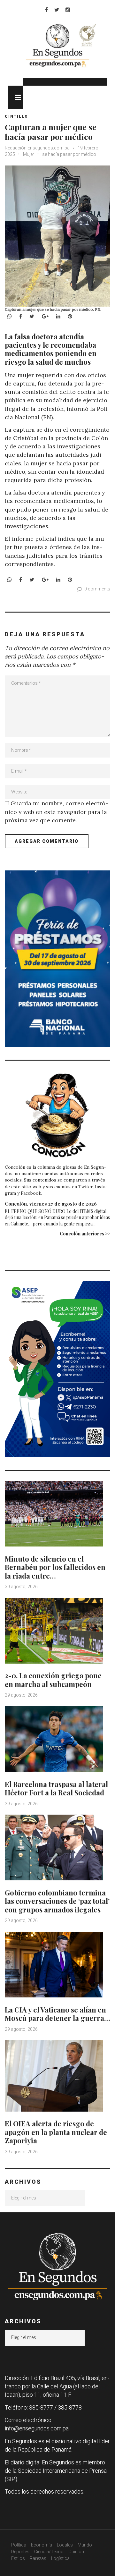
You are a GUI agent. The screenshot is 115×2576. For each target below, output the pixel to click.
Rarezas (38, 2558)
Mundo (85, 2545)
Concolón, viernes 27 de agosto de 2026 (51, 1204)
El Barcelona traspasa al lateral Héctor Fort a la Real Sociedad (56, 1788)
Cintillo (16, 116)
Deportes (20, 2552)
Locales (65, 2545)
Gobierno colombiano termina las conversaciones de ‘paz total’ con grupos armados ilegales (57, 1901)
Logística (60, 2558)
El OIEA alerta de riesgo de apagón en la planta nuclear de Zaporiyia (56, 2132)
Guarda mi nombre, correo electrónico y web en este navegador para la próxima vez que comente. (56, 812)
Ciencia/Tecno (49, 2552)
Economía (42, 2545)
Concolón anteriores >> (85, 1234)
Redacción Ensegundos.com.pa (37, 148)
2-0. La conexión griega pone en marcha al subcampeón (53, 1680)
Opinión (76, 2552)
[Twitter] (57, 10)
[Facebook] (46, 10)
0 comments (97, 589)
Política (19, 2545)
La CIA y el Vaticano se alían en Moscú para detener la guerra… (57, 2014)
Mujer (29, 154)
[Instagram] (68, 10)
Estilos (18, 2558)
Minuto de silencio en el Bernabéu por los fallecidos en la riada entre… (55, 1567)
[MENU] (16, 97)
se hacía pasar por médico (69, 154)
